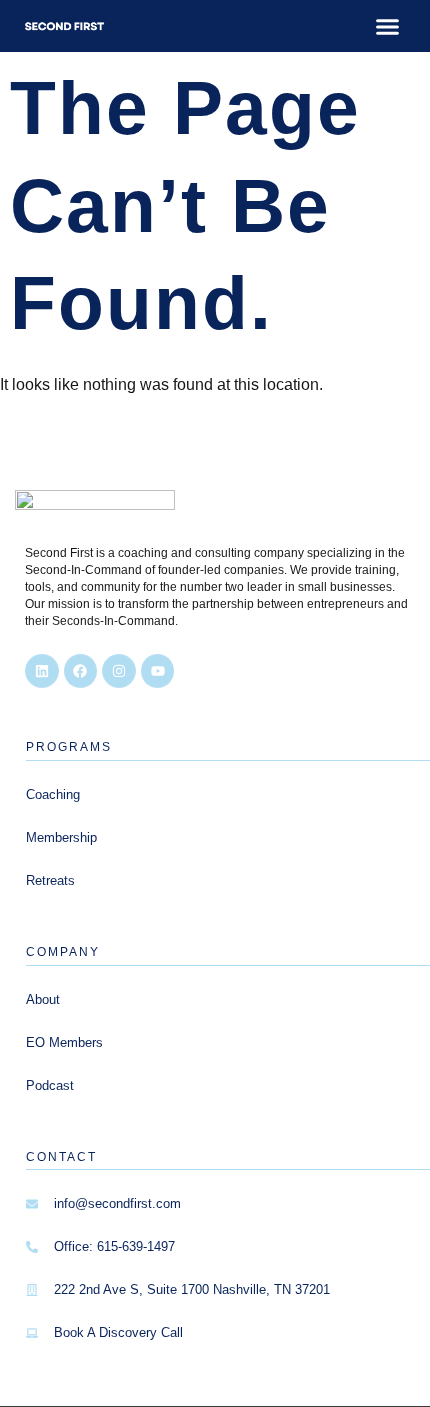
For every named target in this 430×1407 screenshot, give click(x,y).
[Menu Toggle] (387, 26)
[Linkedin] (42, 671)
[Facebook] (81, 671)
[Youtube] (158, 671)
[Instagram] (119, 671)
